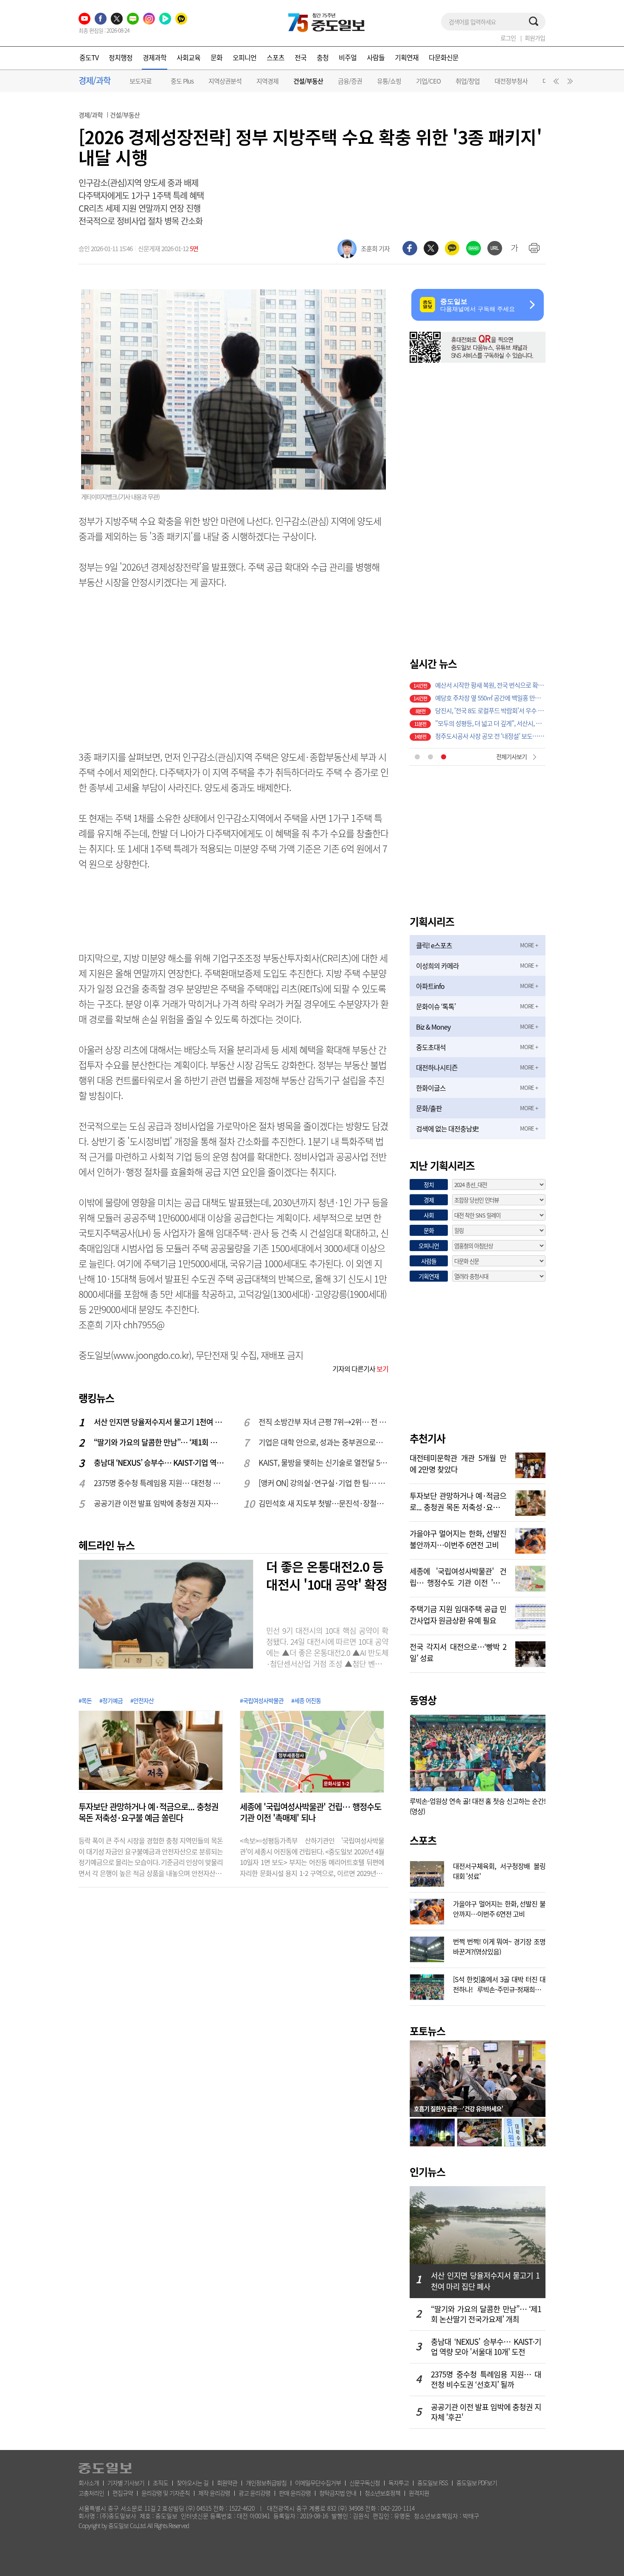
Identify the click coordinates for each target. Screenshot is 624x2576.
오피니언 (245, 57)
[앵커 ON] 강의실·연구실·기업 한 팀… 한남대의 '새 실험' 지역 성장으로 (324, 1483)
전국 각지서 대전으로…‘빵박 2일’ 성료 (458, 1652)
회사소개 (89, 2483)
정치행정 (121, 57)
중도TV (89, 57)
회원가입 (535, 38)
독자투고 (399, 2483)
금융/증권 (350, 81)
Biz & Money (433, 1027)
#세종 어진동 (306, 1700)
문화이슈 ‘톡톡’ (436, 1006)
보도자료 (141, 81)
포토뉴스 (427, 2031)
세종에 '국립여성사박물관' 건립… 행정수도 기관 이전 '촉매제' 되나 (311, 1812)
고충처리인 (91, 2493)
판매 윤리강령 (295, 2493)
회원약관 (227, 2483)
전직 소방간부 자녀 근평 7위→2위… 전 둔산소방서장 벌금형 (324, 1422)
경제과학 (155, 57)
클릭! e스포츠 (434, 945)
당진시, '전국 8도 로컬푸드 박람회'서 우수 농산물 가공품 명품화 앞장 (490, 684)
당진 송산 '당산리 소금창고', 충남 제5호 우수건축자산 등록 (490, 735)
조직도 (160, 2483)
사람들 (376, 57)
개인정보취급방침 (266, 2483)
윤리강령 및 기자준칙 (166, 2493)
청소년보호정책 (382, 2493)
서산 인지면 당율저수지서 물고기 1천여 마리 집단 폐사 (159, 1422)
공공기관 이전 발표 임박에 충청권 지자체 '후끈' (159, 1503)
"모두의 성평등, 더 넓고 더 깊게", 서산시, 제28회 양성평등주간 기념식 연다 (490, 697)
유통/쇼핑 (389, 81)
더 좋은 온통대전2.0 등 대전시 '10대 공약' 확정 (327, 1575)
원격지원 (419, 2493)
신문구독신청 (365, 2483)
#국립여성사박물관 (262, 1700)
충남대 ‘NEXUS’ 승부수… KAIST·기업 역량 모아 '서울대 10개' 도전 (159, 1463)
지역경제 (267, 81)
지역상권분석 (225, 81)
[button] (555, 83)
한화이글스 (431, 1088)
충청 (323, 57)
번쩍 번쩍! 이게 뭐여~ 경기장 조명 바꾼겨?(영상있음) (499, 1946)
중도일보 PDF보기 (477, 2483)
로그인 (508, 38)
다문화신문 (444, 57)
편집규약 (123, 2493)
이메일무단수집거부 (318, 2483)
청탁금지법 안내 (338, 2493)
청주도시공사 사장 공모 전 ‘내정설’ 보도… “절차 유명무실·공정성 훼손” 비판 (490, 710)
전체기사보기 (512, 756)
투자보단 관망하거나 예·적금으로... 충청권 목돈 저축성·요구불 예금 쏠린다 (148, 1812)
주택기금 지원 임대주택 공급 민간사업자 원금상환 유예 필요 (458, 1614)
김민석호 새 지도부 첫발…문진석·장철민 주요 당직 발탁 (324, 1503)
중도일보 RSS (433, 2483)
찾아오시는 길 (193, 2483)
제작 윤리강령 (214, 2493)
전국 (301, 57)
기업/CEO (428, 81)
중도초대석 (431, 1047)
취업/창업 (468, 81)
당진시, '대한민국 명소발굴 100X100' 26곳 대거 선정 (490, 722)
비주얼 (348, 57)
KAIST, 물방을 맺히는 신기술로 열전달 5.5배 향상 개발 (324, 1463)
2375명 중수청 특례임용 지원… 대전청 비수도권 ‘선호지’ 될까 (159, 1483)
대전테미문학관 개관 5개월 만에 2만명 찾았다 (458, 1463)
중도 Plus (182, 81)
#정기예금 (111, 1700)
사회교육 (188, 57)
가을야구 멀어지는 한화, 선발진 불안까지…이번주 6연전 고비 (458, 1538)
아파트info (430, 986)
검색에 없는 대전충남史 (447, 1128)
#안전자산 (142, 1700)
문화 (216, 57)
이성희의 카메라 (437, 966)
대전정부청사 (511, 81)
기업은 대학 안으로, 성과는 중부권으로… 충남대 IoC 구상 (324, 1442)
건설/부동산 (308, 81)
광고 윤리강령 (254, 2493)
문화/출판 (429, 1108)
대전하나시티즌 (437, 1067)
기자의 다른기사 (360, 1369)
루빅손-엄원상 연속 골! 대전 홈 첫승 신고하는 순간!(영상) (478, 1806)
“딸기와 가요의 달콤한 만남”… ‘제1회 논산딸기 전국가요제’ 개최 (159, 1442)
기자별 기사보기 (126, 2483)
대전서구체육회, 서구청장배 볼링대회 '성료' (499, 1870)
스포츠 (275, 57)
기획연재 (407, 57)
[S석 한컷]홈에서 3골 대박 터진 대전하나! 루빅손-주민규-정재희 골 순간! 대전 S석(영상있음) (499, 1983)
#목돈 (85, 1700)
